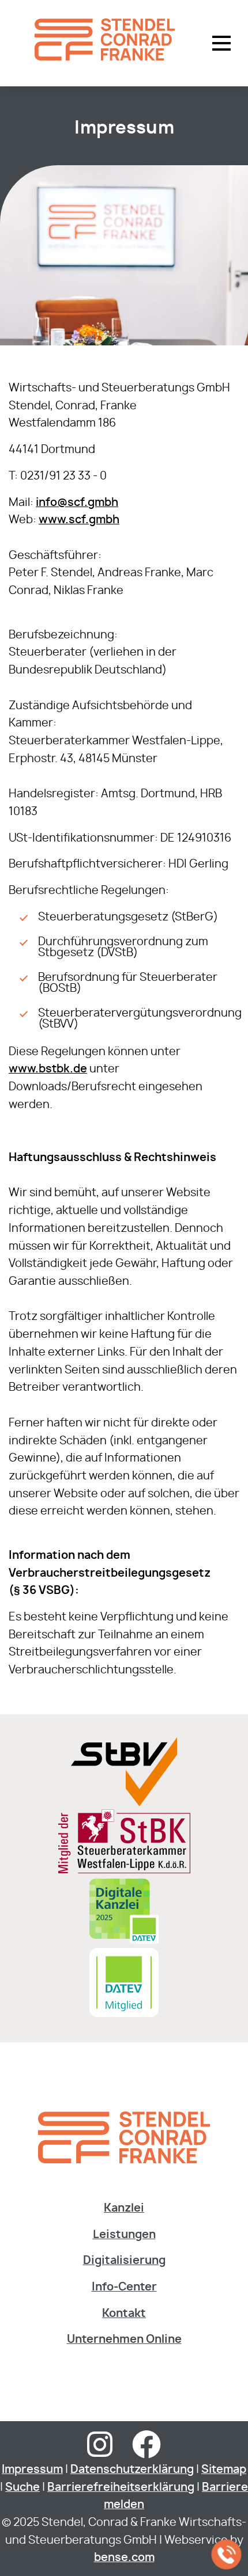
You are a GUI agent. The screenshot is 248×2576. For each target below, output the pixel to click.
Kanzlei (124, 2208)
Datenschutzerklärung (132, 2470)
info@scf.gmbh (77, 503)
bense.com (124, 2558)
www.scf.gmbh (79, 520)
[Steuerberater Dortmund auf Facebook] (146, 2452)
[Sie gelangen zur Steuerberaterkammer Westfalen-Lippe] (124, 1871)
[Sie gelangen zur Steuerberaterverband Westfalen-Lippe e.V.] (124, 1803)
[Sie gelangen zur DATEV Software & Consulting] (124, 2014)
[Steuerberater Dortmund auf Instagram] (100, 2452)
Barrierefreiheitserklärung (121, 2488)
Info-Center (124, 2287)
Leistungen (124, 2235)
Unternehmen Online (124, 2340)
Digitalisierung (124, 2261)
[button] (221, 43)
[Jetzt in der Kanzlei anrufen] (227, 2555)
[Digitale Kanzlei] (124, 1943)
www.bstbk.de (48, 1069)
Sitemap (224, 2470)
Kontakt (124, 2314)
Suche (22, 2488)
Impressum (32, 2470)
